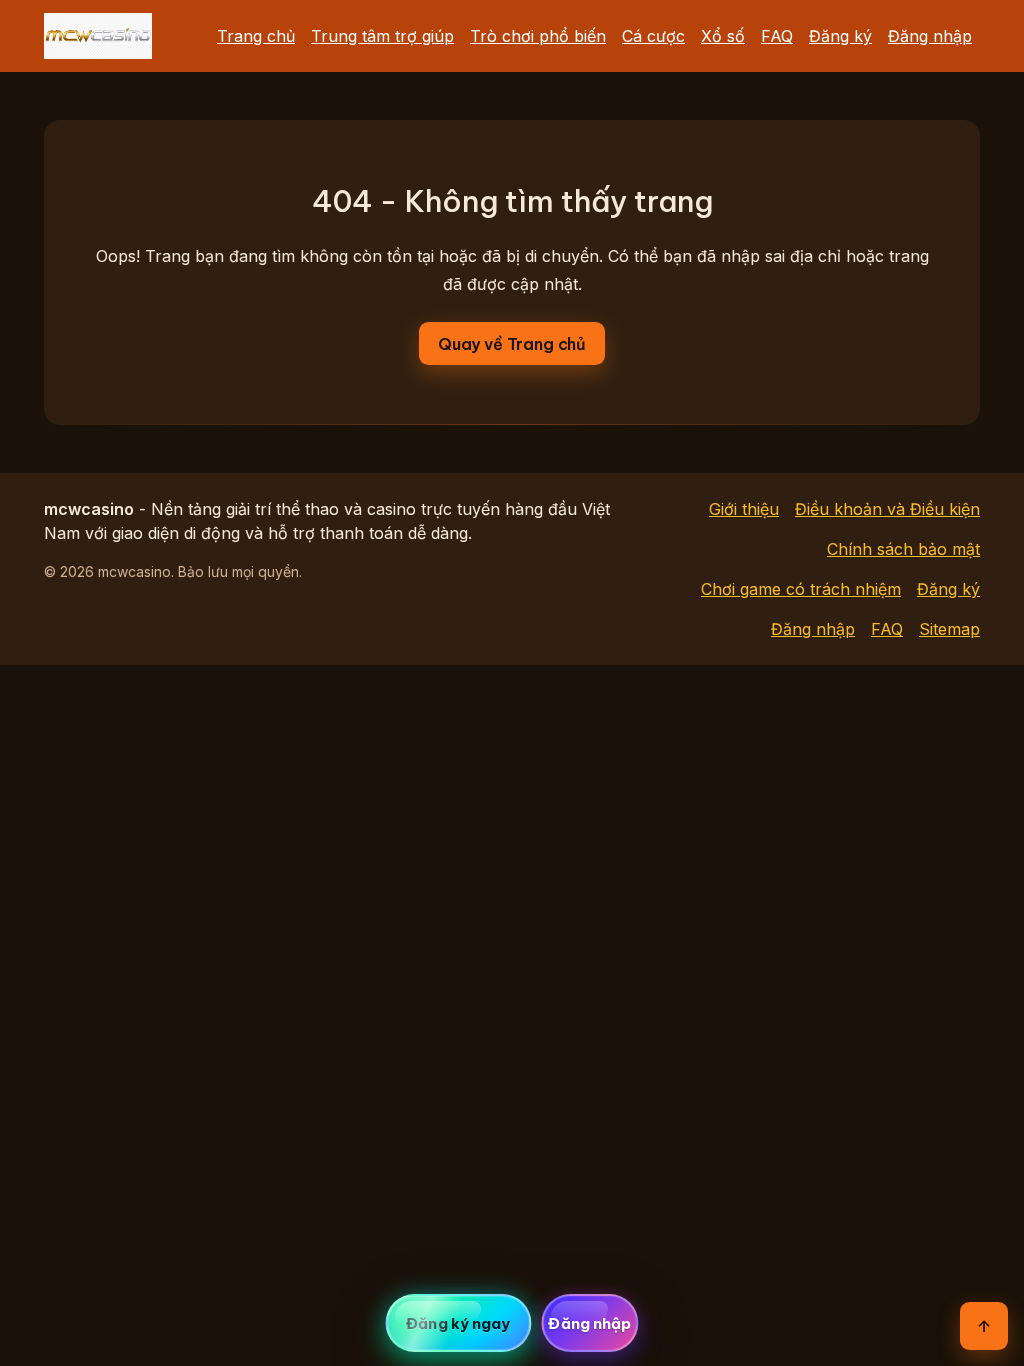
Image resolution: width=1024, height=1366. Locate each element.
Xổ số (723, 36)
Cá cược (653, 36)
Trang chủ (256, 36)
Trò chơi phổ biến (538, 36)
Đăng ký (840, 36)
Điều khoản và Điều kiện (887, 509)
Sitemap (949, 629)
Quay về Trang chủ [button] (512, 344)
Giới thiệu (744, 509)
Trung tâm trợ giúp (382, 36)
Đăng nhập (930, 36)
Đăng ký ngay (458, 1323)
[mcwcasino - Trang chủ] (98, 36)
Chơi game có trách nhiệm (801, 589)
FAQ (777, 36)
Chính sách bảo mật (903, 549)
